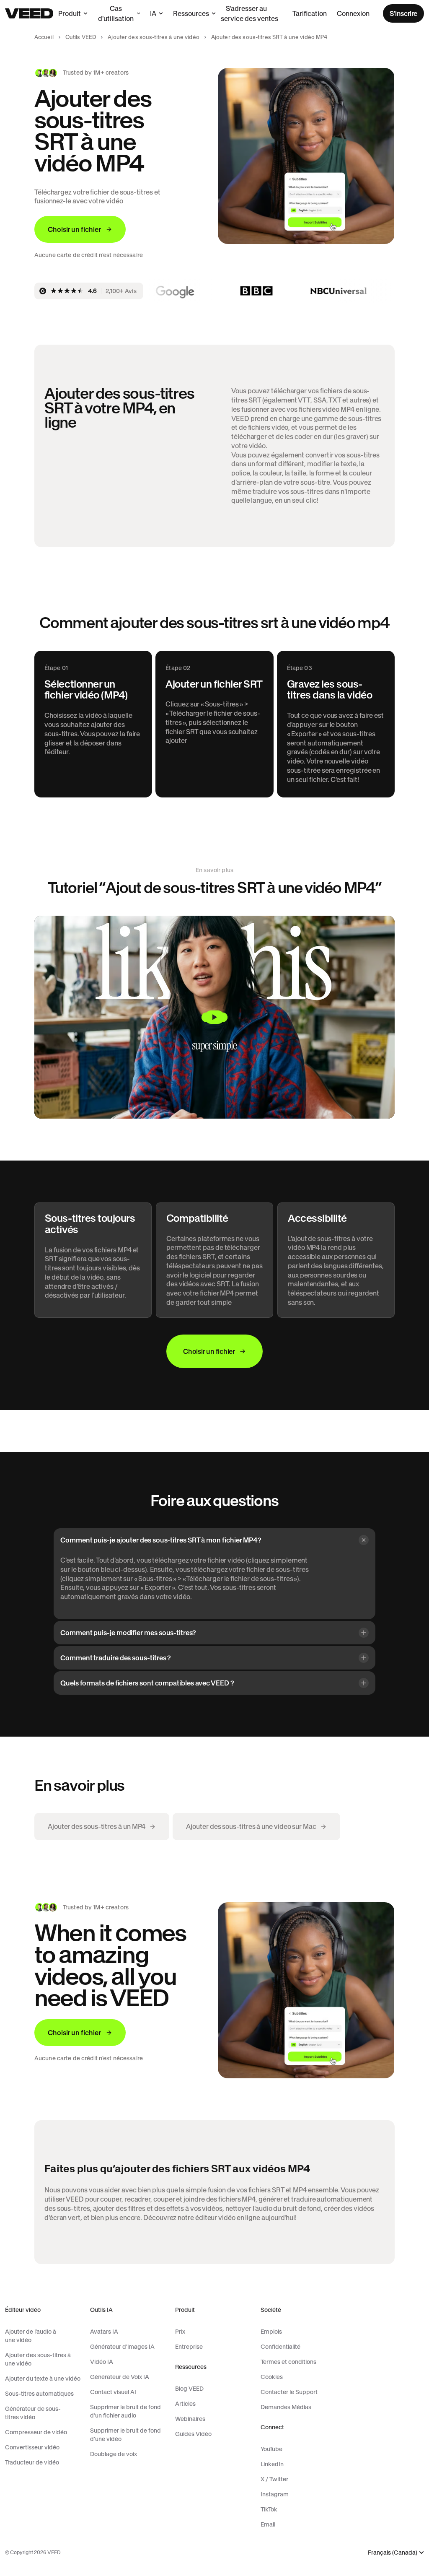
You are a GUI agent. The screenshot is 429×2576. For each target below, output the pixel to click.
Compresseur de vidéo (36, 2432)
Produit (70, 13)
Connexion (353, 13)
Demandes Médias (286, 2407)
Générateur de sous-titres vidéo (33, 2413)
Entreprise (189, 2347)
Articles (185, 2404)
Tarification (310, 13)
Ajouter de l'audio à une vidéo (31, 2336)
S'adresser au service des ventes (249, 13)
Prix (180, 2332)
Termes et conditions (288, 2362)
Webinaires (190, 2419)
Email (268, 2524)
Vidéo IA (102, 2362)
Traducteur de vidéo (32, 2462)
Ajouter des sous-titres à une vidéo (154, 37)
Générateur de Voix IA (120, 2377)
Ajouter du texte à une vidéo (43, 2379)
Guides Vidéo (193, 2434)
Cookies (272, 2377)
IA (153, 13)
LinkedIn (272, 2464)
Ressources (191, 13)
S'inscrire (403, 13)
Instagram (275, 2494)
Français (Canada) (393, 2553)
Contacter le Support (289, 2392)
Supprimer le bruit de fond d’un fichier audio (125, 2411)
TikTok (269, 2509)
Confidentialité (280, 2347)
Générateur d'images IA (122, 2347)
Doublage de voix (114, 2454)
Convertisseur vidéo (32, 2447)
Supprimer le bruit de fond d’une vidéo (125, 2435)
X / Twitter (274, 2479)
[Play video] (214, 1017)
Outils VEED (81, 37)
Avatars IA (104, 2332)
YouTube (271, 2449)
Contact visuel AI (113, 2392)
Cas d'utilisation (116, 13)
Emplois (271, 2332)
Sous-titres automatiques (39, 2394)
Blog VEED (189, 2389)
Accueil (44, 37)
